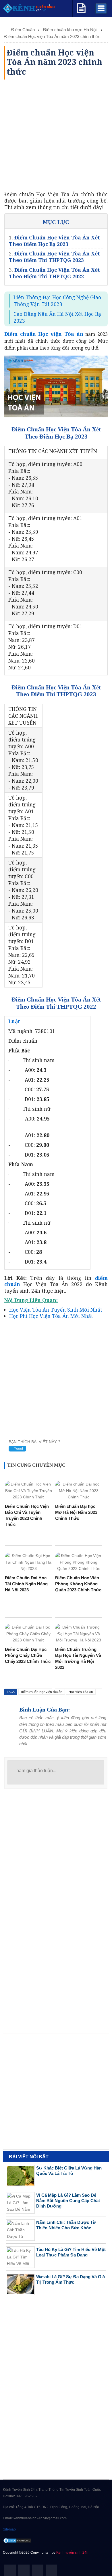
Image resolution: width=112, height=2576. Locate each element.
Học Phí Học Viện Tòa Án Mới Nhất (51, 1316)
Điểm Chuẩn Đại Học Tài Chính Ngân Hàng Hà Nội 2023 (26, 1584)
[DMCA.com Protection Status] (17, 2541)
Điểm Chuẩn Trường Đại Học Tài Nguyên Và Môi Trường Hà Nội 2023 (78, 1658)
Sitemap (9, 2529)
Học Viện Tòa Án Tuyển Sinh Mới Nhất (56, 1310)
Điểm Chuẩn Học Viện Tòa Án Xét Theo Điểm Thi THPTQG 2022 (54, 273)
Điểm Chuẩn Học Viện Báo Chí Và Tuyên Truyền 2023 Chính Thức (27, 1515)
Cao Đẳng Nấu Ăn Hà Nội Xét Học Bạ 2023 (57, 317)
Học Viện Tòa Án (81, 1692)
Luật (14, 1021)
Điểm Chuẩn (23, 30)
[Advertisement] (56, 135)
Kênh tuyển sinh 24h (72, 2553)
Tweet (18, 1449)
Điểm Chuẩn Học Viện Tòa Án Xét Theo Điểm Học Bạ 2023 (54, 241)
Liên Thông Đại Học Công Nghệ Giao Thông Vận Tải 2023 (57, 301)
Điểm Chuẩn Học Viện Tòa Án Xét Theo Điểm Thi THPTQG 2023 (54, 257)
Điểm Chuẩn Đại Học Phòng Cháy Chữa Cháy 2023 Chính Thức (28, 1655)
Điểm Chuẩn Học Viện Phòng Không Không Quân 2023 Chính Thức (78, 1584)
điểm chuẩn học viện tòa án (42, 1692)
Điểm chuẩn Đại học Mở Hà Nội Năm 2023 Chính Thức (76, 1512)
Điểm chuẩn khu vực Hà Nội (70, 30)
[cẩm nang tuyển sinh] (81, 7)
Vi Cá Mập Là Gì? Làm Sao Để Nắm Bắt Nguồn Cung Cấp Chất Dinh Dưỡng (68, 2201)
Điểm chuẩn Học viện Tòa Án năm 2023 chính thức (52, 36)
